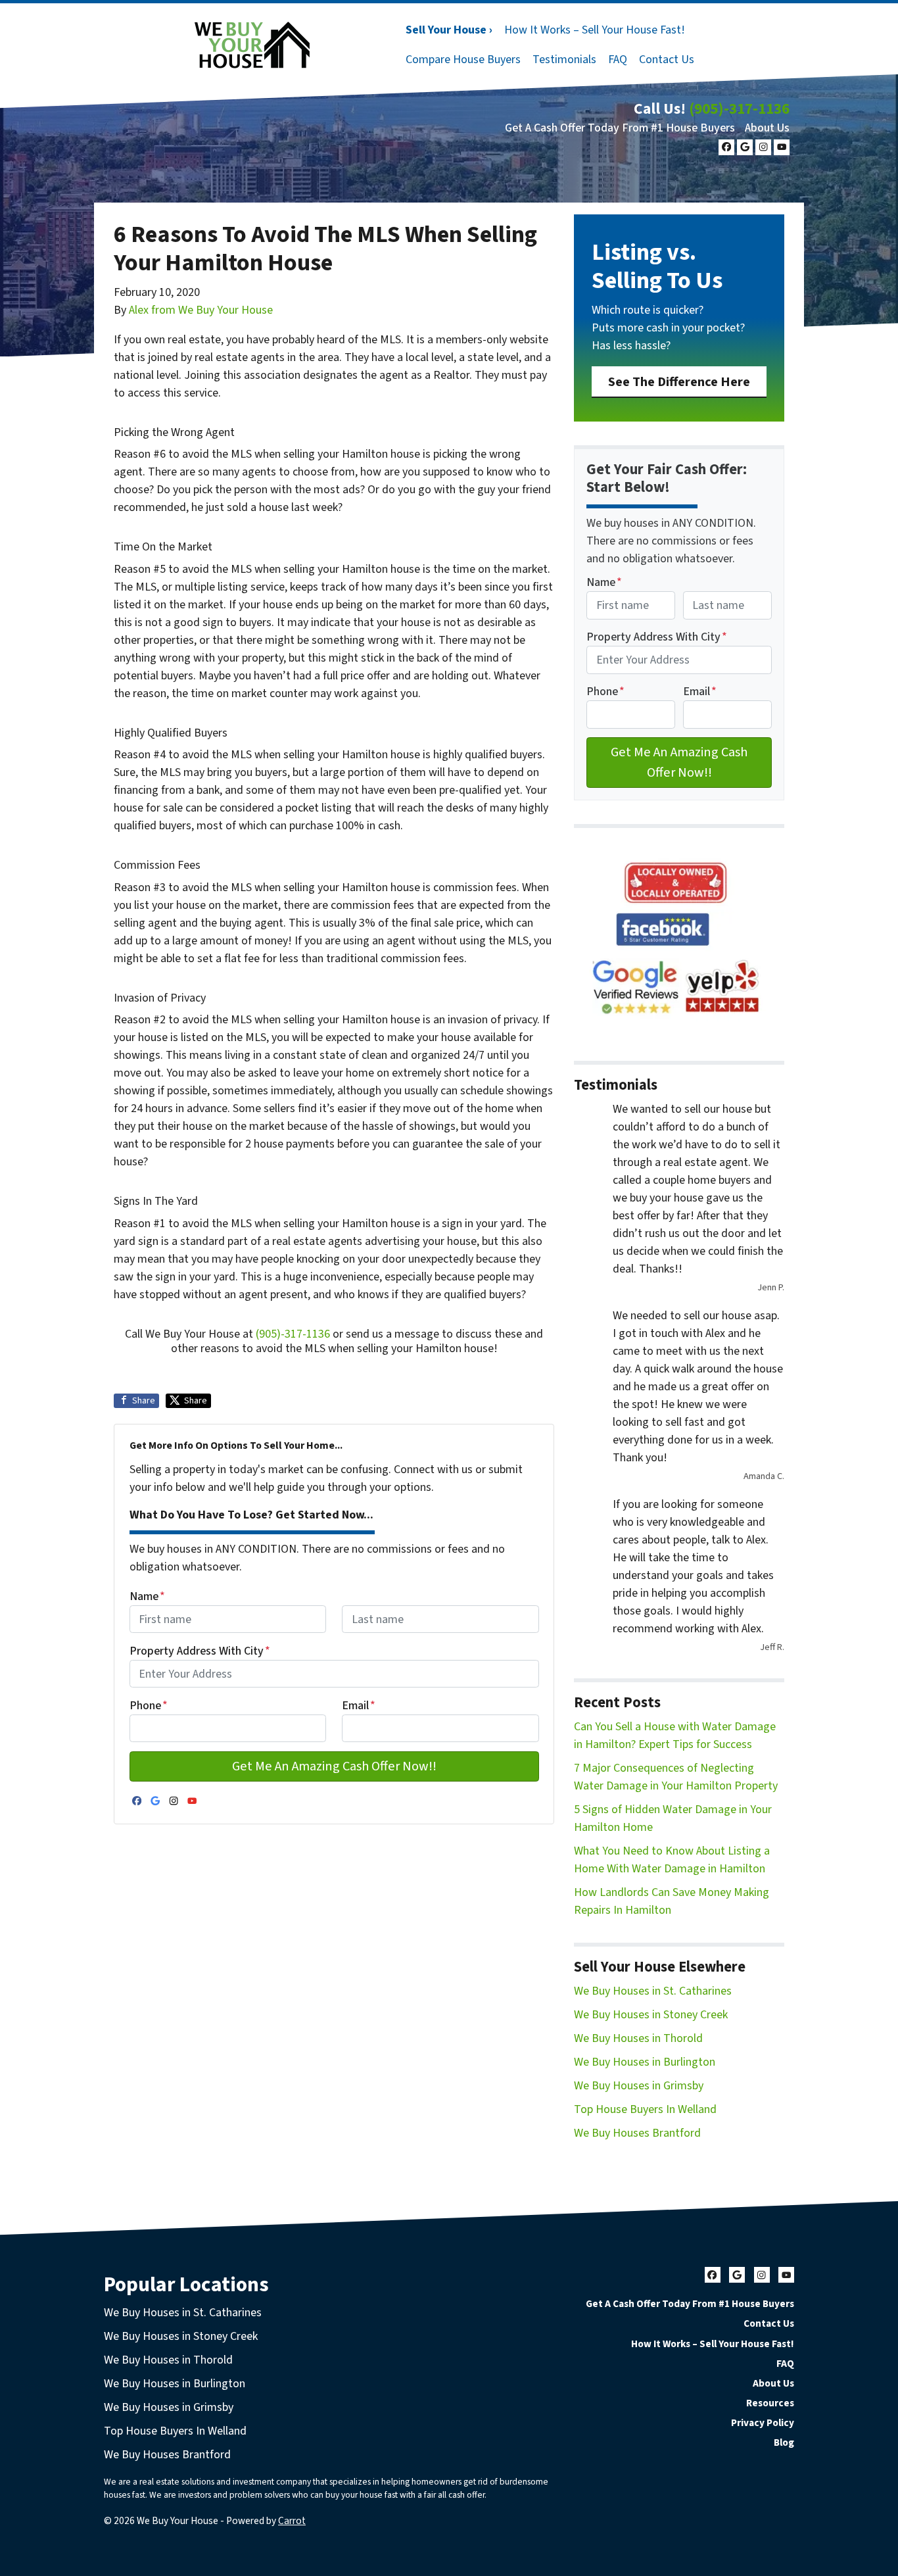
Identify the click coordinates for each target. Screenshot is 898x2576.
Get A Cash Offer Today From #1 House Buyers (620, 128)
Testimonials (564, 60)
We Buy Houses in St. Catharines (653, 1991)
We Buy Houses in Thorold (638, 2038)
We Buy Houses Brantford (637, 2133)
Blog (784, 2442)
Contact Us (667, 60)
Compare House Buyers (463, 60)
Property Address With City (200, 1651)
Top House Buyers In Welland (645, 2109)
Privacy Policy (763, 2423)
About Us (767, 128)
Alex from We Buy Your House (201, 310)
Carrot (292, 2521)
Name (147, 1596)
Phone (149, 1706)
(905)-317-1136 (739, 109)
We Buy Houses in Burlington (645, 2062)
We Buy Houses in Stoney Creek (651, 2015)
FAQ (618, 60)
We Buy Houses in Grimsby (639, 2086)
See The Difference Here (679, 382)
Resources (770, 2403)
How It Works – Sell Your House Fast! (595, 30)
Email (359, 1706)
